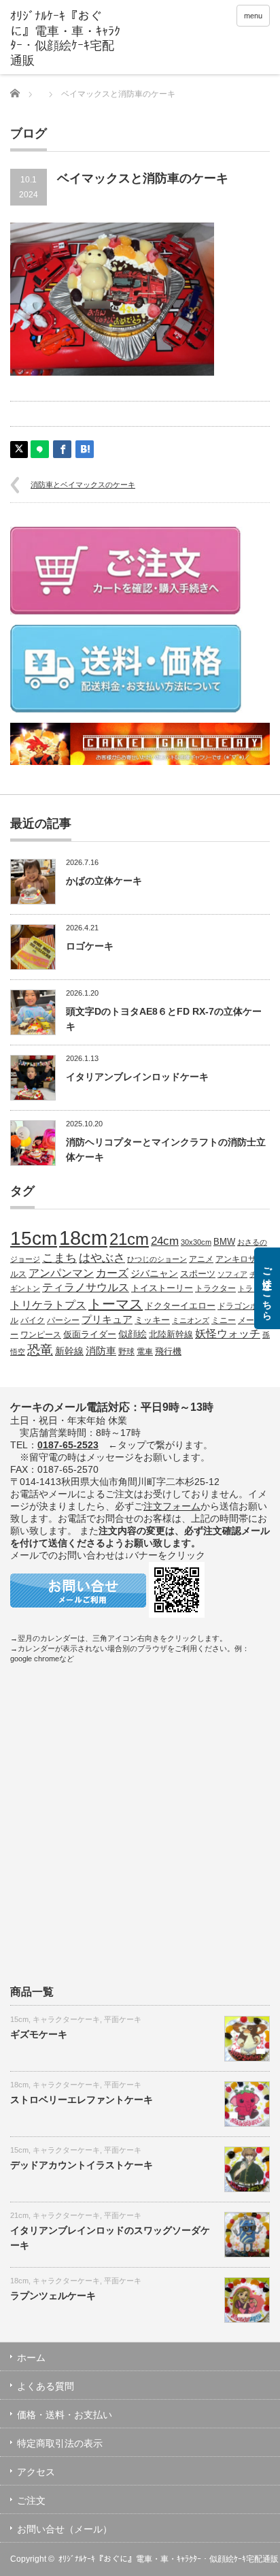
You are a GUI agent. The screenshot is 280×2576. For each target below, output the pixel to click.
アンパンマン (61, 1273)
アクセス (36, 2472)
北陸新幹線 (171, 1334)
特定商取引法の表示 (60, 2443)
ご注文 (31, 2500)
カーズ (112, 1273)
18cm (83, 1238)
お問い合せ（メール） (65, 2529)
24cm (165, 1241)
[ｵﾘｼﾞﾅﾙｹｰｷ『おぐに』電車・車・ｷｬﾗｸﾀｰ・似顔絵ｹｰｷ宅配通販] (66, 39)
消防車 (101, 1351)
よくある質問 (46, 2386)
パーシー (63, 1320)
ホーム (31, 2358)
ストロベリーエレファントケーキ (82, 2100)
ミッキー (152, 1320)
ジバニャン (154, 1273)
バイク (33, 1320)
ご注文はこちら (267, 1288)
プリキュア (107, 1320)
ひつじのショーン (157, 1259)
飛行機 (168, 1352)
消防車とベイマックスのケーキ (83, 485)
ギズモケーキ (39, 2034)
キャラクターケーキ (66, 2019)
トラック (253, 1288)
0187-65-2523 (68, 1445)
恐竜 (40, 1350)
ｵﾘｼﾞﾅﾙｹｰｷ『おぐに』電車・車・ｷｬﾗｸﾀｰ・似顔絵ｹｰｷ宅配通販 (169, 2559)
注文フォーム (172, 1506)
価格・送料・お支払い (65, 2415)
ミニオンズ (191, 1320)
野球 (126, 1351)
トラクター (215, 1288)
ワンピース (41, 1334)
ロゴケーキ (90, 946)
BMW (224, 1242)
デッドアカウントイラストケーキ (82, 2165)
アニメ (201, 1259)
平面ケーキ (123, 2019)
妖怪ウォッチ (228, 1333)
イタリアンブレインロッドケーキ (137, 1077)
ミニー (224, 1320)
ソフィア (232, 1274)
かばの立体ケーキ (104, 881)
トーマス (116, 1304)
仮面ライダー (90, 1335)
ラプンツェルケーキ (53, 2296)
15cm (34, 1238)
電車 (145, 1351)
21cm (129, 1239)
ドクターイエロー (180, 1306)
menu (253, 16)
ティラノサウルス (86, 1287)
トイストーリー (162, 1288)
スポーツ (198, 1274)
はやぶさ (102, 1258)
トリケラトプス (48, 1305)
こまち (59, 1258)
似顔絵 (133, 1334)
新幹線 (69, 1351)
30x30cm (196, 1242)
